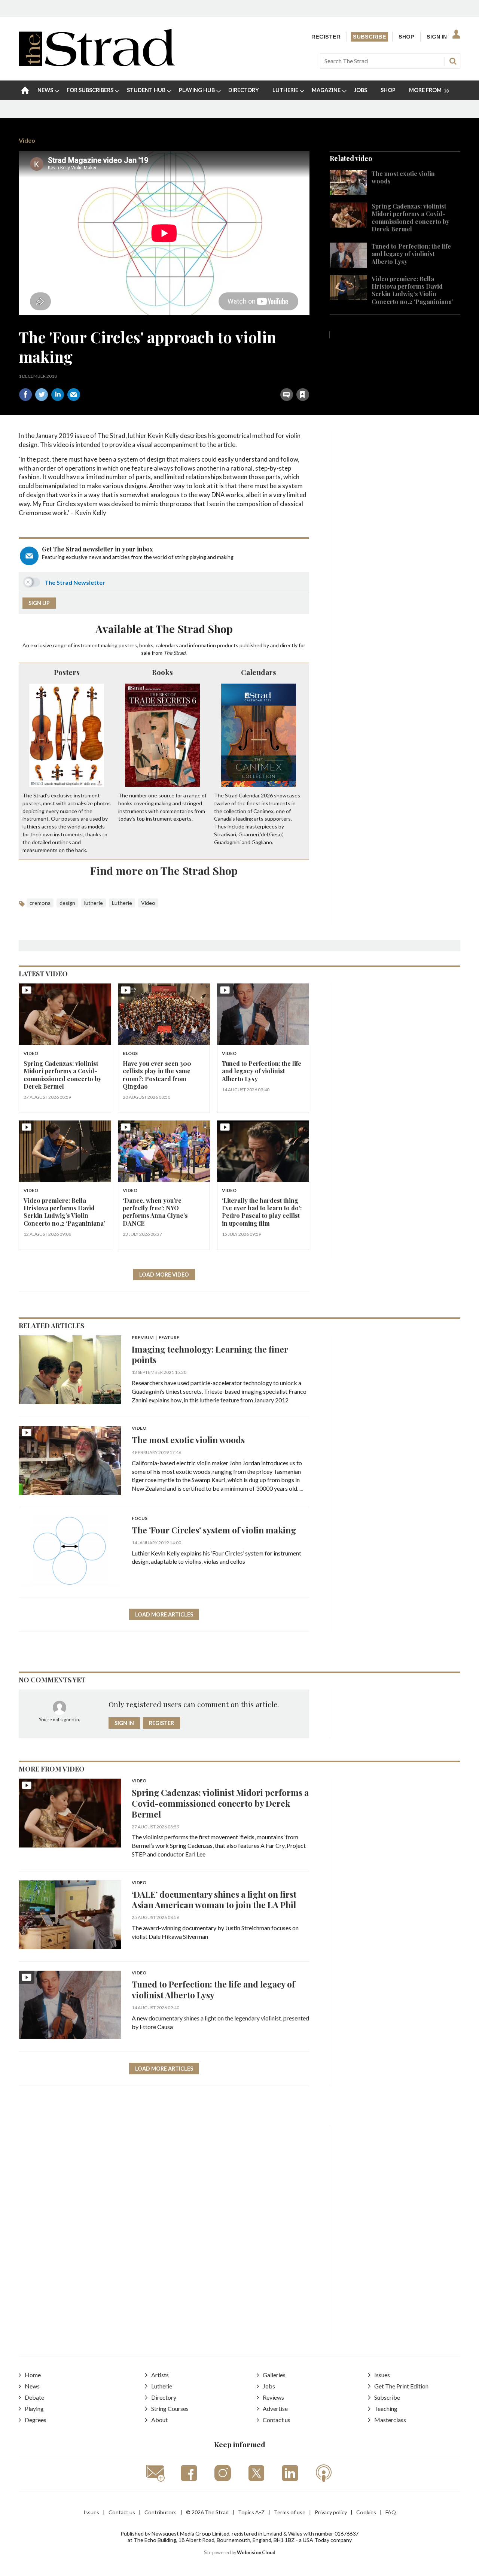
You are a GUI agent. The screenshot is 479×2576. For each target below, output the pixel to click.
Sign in (209, 378)
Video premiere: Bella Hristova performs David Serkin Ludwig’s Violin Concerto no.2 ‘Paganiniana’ (412, 290)
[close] (309, 378)
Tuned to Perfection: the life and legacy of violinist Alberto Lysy (411, 254)
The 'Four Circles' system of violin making (214, 1530)
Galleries (274, 2375)
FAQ (391, 2512)
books (146, 645)
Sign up (39, 603)
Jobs (269, 2386)
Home (33, 2375)
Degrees (36, 2420)
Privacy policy (331, 2512)
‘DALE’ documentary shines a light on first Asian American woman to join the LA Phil (214, 1900)
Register (326, 37)
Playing (34, 2408)
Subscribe (370, 37)
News (32, 2386)
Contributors (161, 2512)
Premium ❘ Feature (155, 1338)
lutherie (94, 903)
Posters (67, 672)
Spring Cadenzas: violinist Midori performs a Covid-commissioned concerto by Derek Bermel (411, 218)
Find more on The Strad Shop (164, 870)
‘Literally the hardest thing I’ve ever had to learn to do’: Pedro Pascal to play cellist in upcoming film (262, 1212)
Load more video (164, 1275)
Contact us (277, 2420)
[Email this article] (74, 395)
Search (453, 61)
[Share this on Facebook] (25, 395)
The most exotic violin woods (403, 177)
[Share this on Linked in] (58, 395)
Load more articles (164, 1614)
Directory (164, 2397)
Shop (406, 37)
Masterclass (390, 2420)
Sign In (437, 37)
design (67, 903)
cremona (40, 903)
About (159, 2420)
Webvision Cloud (256, 2553)
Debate (34, 2397)
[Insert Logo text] (97, 64)
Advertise (275, 2408)
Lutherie (122, 903)
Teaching (386, 2408)
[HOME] (25, 90)
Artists (160, 2375)
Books (162, 672)
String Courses (170, 2408)
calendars (167, 645)
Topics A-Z (251, 2512)
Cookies (366, 2512)
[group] (426, 90)
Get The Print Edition (401, 2386)
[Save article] (303, 395)
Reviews (273, 2397)
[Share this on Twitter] (42, 395)
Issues (382, 2375)
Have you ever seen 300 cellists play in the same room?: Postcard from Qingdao (157, 1075)
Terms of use (290, 2512)
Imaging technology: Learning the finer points (210, 1354)
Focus (140, 1519)
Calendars (259, 672)
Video (27, 140)
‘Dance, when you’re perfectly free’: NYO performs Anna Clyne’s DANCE (155, 1212)
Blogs (130, 1054)
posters (128, 645)
